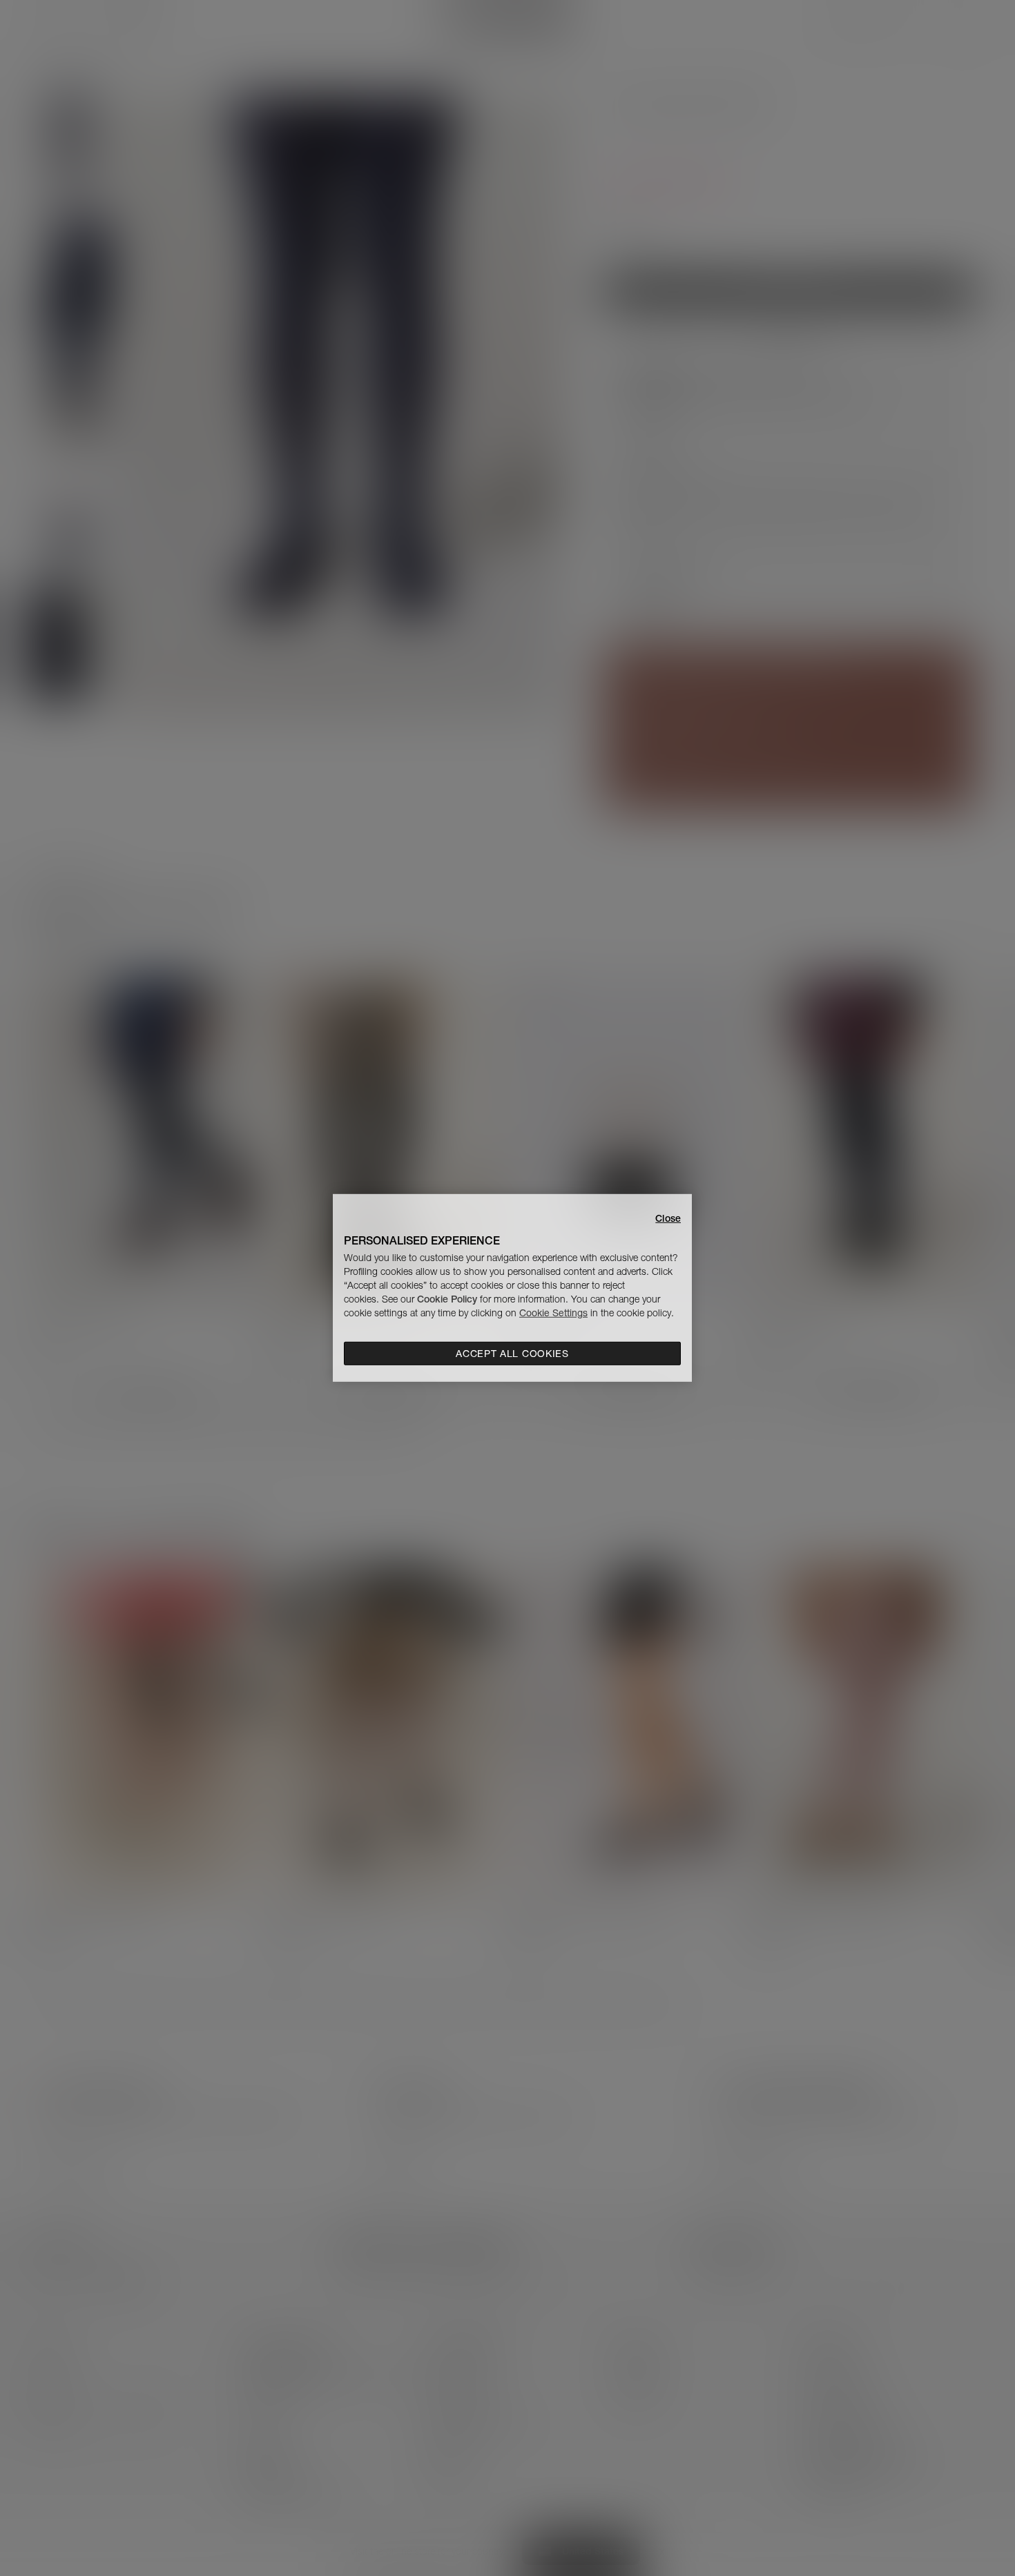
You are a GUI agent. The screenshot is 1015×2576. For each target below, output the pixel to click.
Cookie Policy (447, 1299)
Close (668, 1218)
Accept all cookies (512, 1354)
